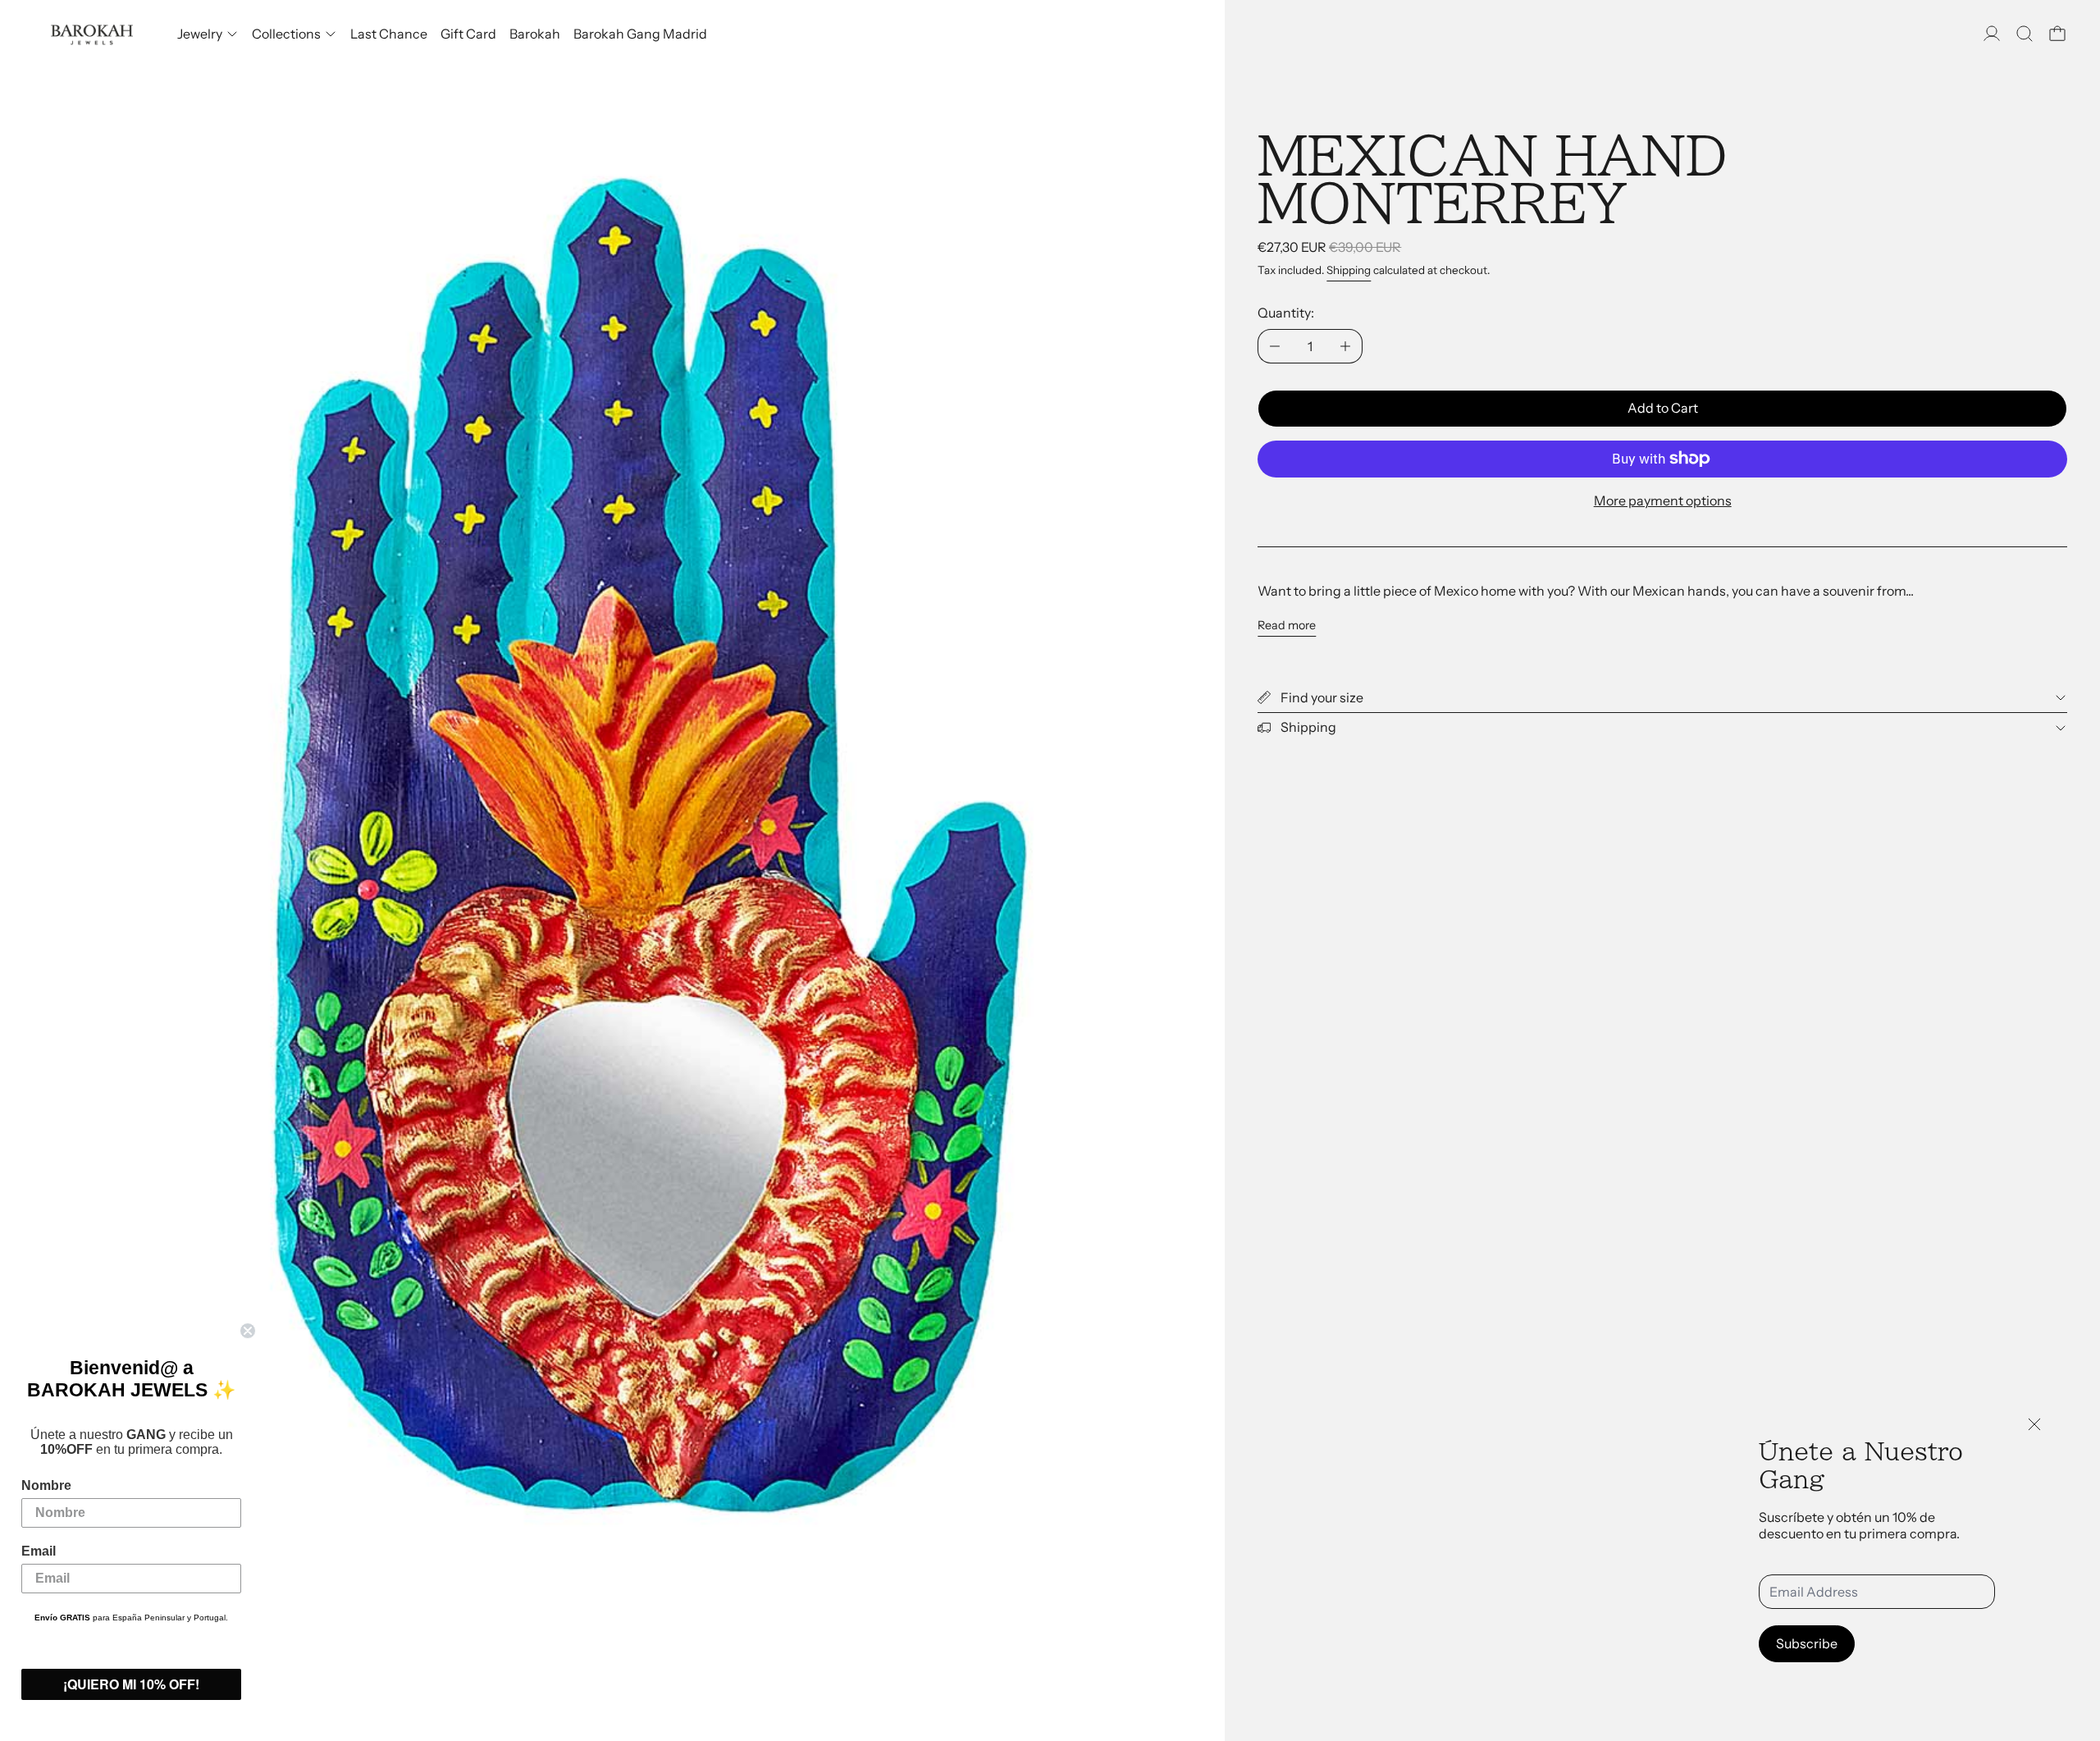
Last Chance (389, 34)
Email (39, 1551)
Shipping (1349, 270)
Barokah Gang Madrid (640, 34)
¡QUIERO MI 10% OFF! (131, 1684)
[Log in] (1992, 34)
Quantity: (1286, 313)
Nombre (46, 1485)
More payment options (1663, 500)
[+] (1346, 346)
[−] (1274, 346)
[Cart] (2057, 34)
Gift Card (468, 34)
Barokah (535, 34)
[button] (2025, 34)
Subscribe (1807, 1643)
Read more (1287, 626)
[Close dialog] (248, 1331)
